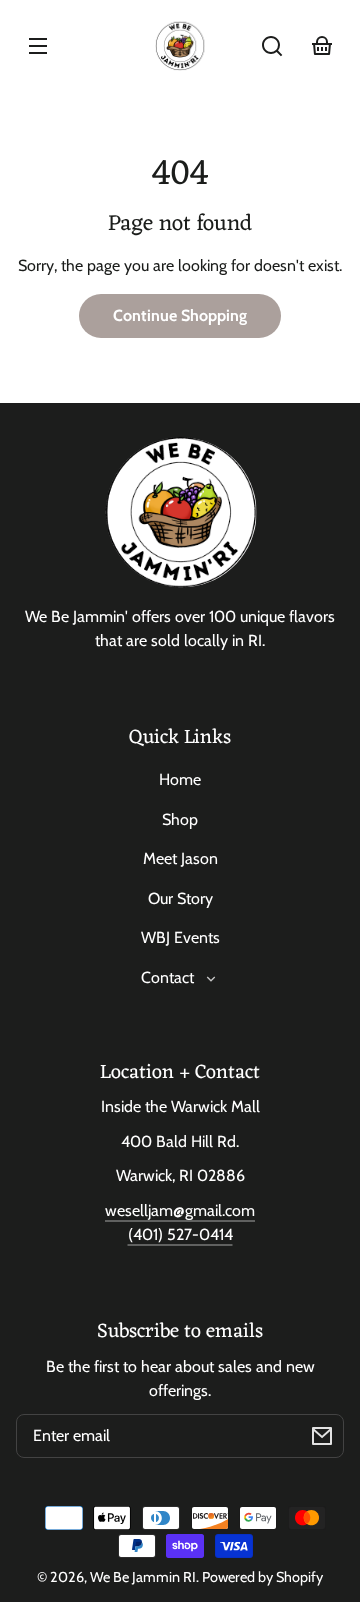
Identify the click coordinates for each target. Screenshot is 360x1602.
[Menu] (38, 46)
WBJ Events (180, 937)
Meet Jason (180, 858)
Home (180, 779)
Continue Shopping (180, 315)
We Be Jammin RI (143, 1577)
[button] (272, 46)
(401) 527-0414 (180, 1234)
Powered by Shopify (262, 1577)
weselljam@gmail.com (180, 1210)
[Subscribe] (322, 1436)
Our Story (180, 898)
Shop (180, 819)
